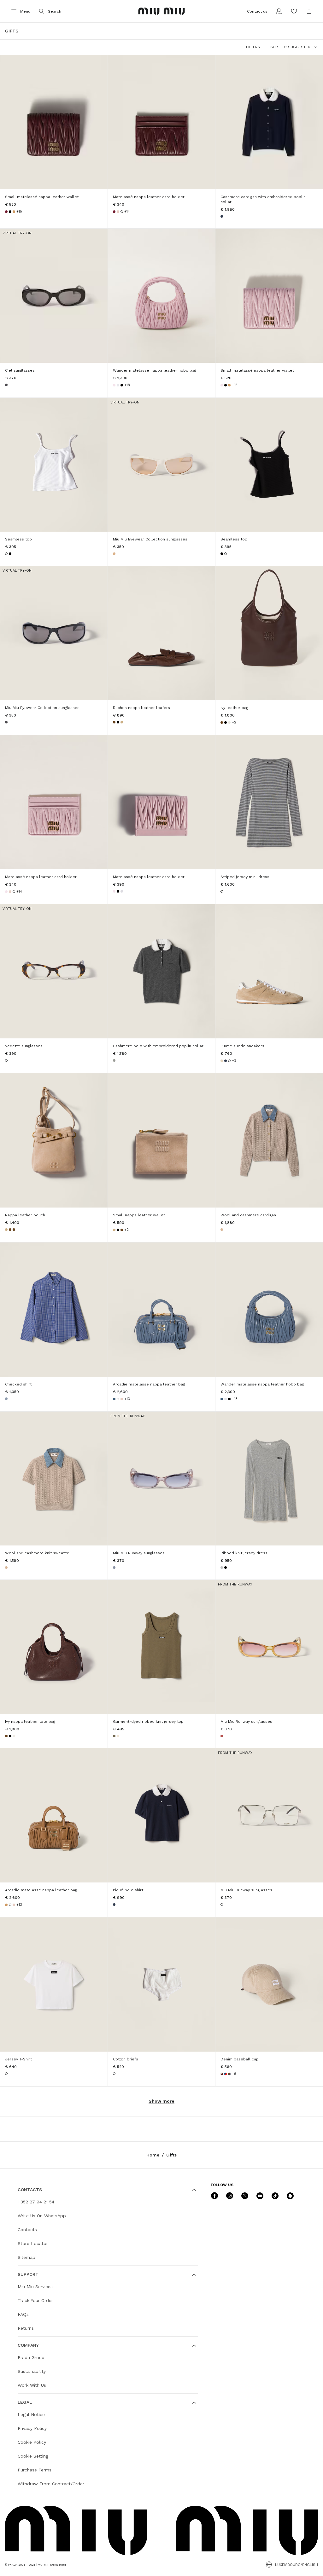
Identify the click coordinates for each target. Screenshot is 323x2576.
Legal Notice (31, 2414)
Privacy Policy (32, 2428)
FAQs (23, 2314)
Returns (26, 2328)
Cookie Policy (32, 2442)
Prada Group (31, 2357)
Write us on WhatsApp (42, 2216)
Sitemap (26, 2257)
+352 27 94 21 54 (36, 2202)
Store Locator (33, 2243)
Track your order (35, 2300)
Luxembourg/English (297, 2565)
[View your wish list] (294, 11)
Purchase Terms (35, 2470)
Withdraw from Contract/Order (51, 2484)
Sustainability (32, 2371)
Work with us (32, 2385)
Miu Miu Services (35, 2287)
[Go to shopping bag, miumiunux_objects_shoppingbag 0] (309, 11)
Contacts (27, 2230)
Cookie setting (33, 2456)
